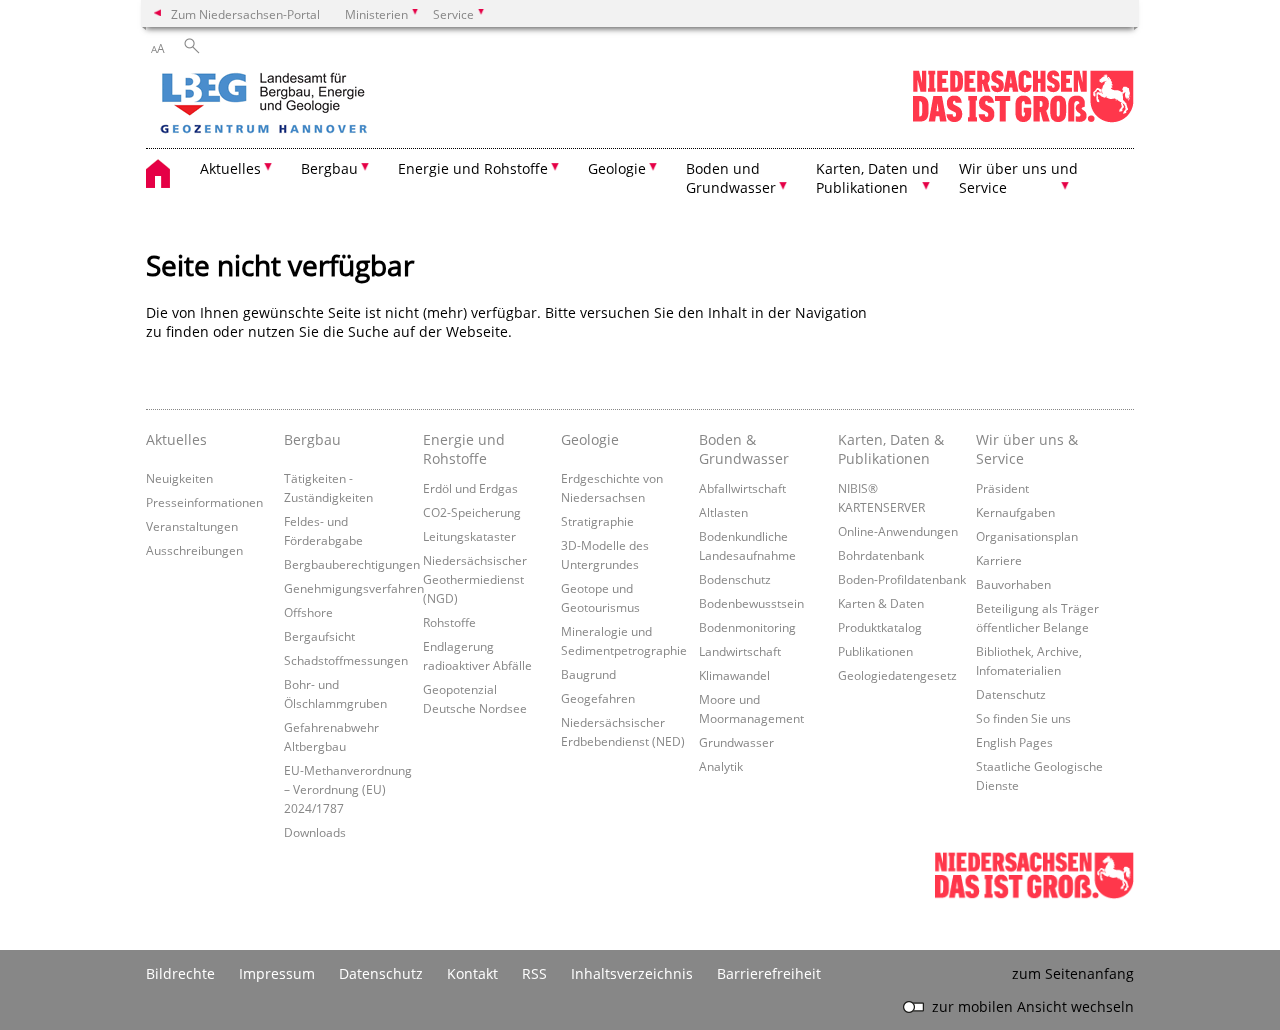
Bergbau (312, 439)
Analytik (721, 766)
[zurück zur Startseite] (321, 105)
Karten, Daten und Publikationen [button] (877, 178)
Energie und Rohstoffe (464, 449)
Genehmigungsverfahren (354, 588)
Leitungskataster (469, 536)
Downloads (315, 832)
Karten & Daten (881, 603)
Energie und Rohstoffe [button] (473, 168)
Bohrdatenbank (881, 555)
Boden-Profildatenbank (902, 579)
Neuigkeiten (179, 478)
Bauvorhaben (1013, 584)
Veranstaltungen (192, 526)
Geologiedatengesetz (897, 675)
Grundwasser (736, 742)
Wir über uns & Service (1027, 449)
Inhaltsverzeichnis (632, 973)
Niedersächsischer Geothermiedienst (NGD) (475, 579)
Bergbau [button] (329, 168)
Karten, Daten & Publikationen (891, 449)
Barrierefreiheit (769, 973)
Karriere (999, 560)
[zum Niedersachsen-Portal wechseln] (1023, 118)
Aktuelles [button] (230, 168)
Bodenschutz (735, 579)
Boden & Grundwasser (744, 449)
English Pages (1014, 742)
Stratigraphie (597, 521)
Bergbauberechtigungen (352, 564)
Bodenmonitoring (747, 627)
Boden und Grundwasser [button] (731, 178)
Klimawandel (734, 675)
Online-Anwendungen (898, 531)
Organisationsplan (1027, 536)
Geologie (590, 439)
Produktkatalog (880, 627)
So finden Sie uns (1023, 718)
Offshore (308, 612)
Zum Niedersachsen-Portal (245, 14)
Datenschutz (1011, 694)
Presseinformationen (204, 502)
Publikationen (875, 651)
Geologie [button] (617, 168)
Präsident (1002, 488)
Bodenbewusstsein (751, 603)
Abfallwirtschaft (742, 488)
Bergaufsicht (319, 636)
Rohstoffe (449, 622)
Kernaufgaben (1015, 512)
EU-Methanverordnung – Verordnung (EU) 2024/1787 (348, 789)
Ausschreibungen (194, 550)
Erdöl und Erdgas (470, 488)
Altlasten (723, 512)
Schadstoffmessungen (346, 660)
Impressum (277, 973)
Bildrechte (180, 973)
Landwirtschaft (740, 651)
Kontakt (472, 973)
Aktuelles (176, 439)
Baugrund (588, 674)
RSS (534, 973)
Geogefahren (598, 698)
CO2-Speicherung (472, 512)
